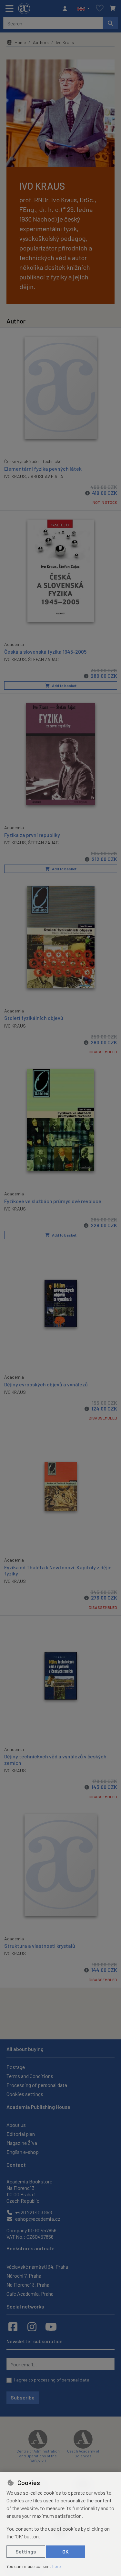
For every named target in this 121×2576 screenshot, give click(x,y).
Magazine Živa (22, 2143)
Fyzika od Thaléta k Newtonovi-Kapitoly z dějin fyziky (58, 1570)
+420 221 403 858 (33, 2212)
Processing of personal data (37, 2085)
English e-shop (23, 2152)
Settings (26, 2551)
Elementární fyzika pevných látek (43, 469)
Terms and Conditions (30, 2076)
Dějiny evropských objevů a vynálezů (46, 1384)
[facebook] (13, 2327)
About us (16, 2125)
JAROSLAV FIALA (46, 476)
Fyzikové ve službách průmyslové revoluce (53, 1201)
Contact (16, 2165)
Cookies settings (25, 2094)
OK (66, 2551)
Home (20, 42)
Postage (16, 2067)
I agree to (52, 2380)
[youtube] (51, 2327)
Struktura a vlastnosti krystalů (40, 1946)
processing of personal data (62, 2380)
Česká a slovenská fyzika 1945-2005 (45, 652)
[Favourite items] (100, 9)
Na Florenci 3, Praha (28, 2285)
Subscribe (23, 2397)
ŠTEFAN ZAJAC (43, 659)
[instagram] (32, 2327)
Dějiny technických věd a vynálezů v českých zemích (55, 1759)
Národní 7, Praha (24, 2276)
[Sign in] (66, 9)
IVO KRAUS (15, 476)
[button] (83, 9)
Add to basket (64, 685)
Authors (41, 42)
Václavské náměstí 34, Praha (37, 2267)
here (56, 2566)
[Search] (110, 23)
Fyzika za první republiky (32, 835)
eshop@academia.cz (37, 2219)
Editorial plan (21, 2134)
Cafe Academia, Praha (30, 2294)
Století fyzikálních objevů (34, 1018)
